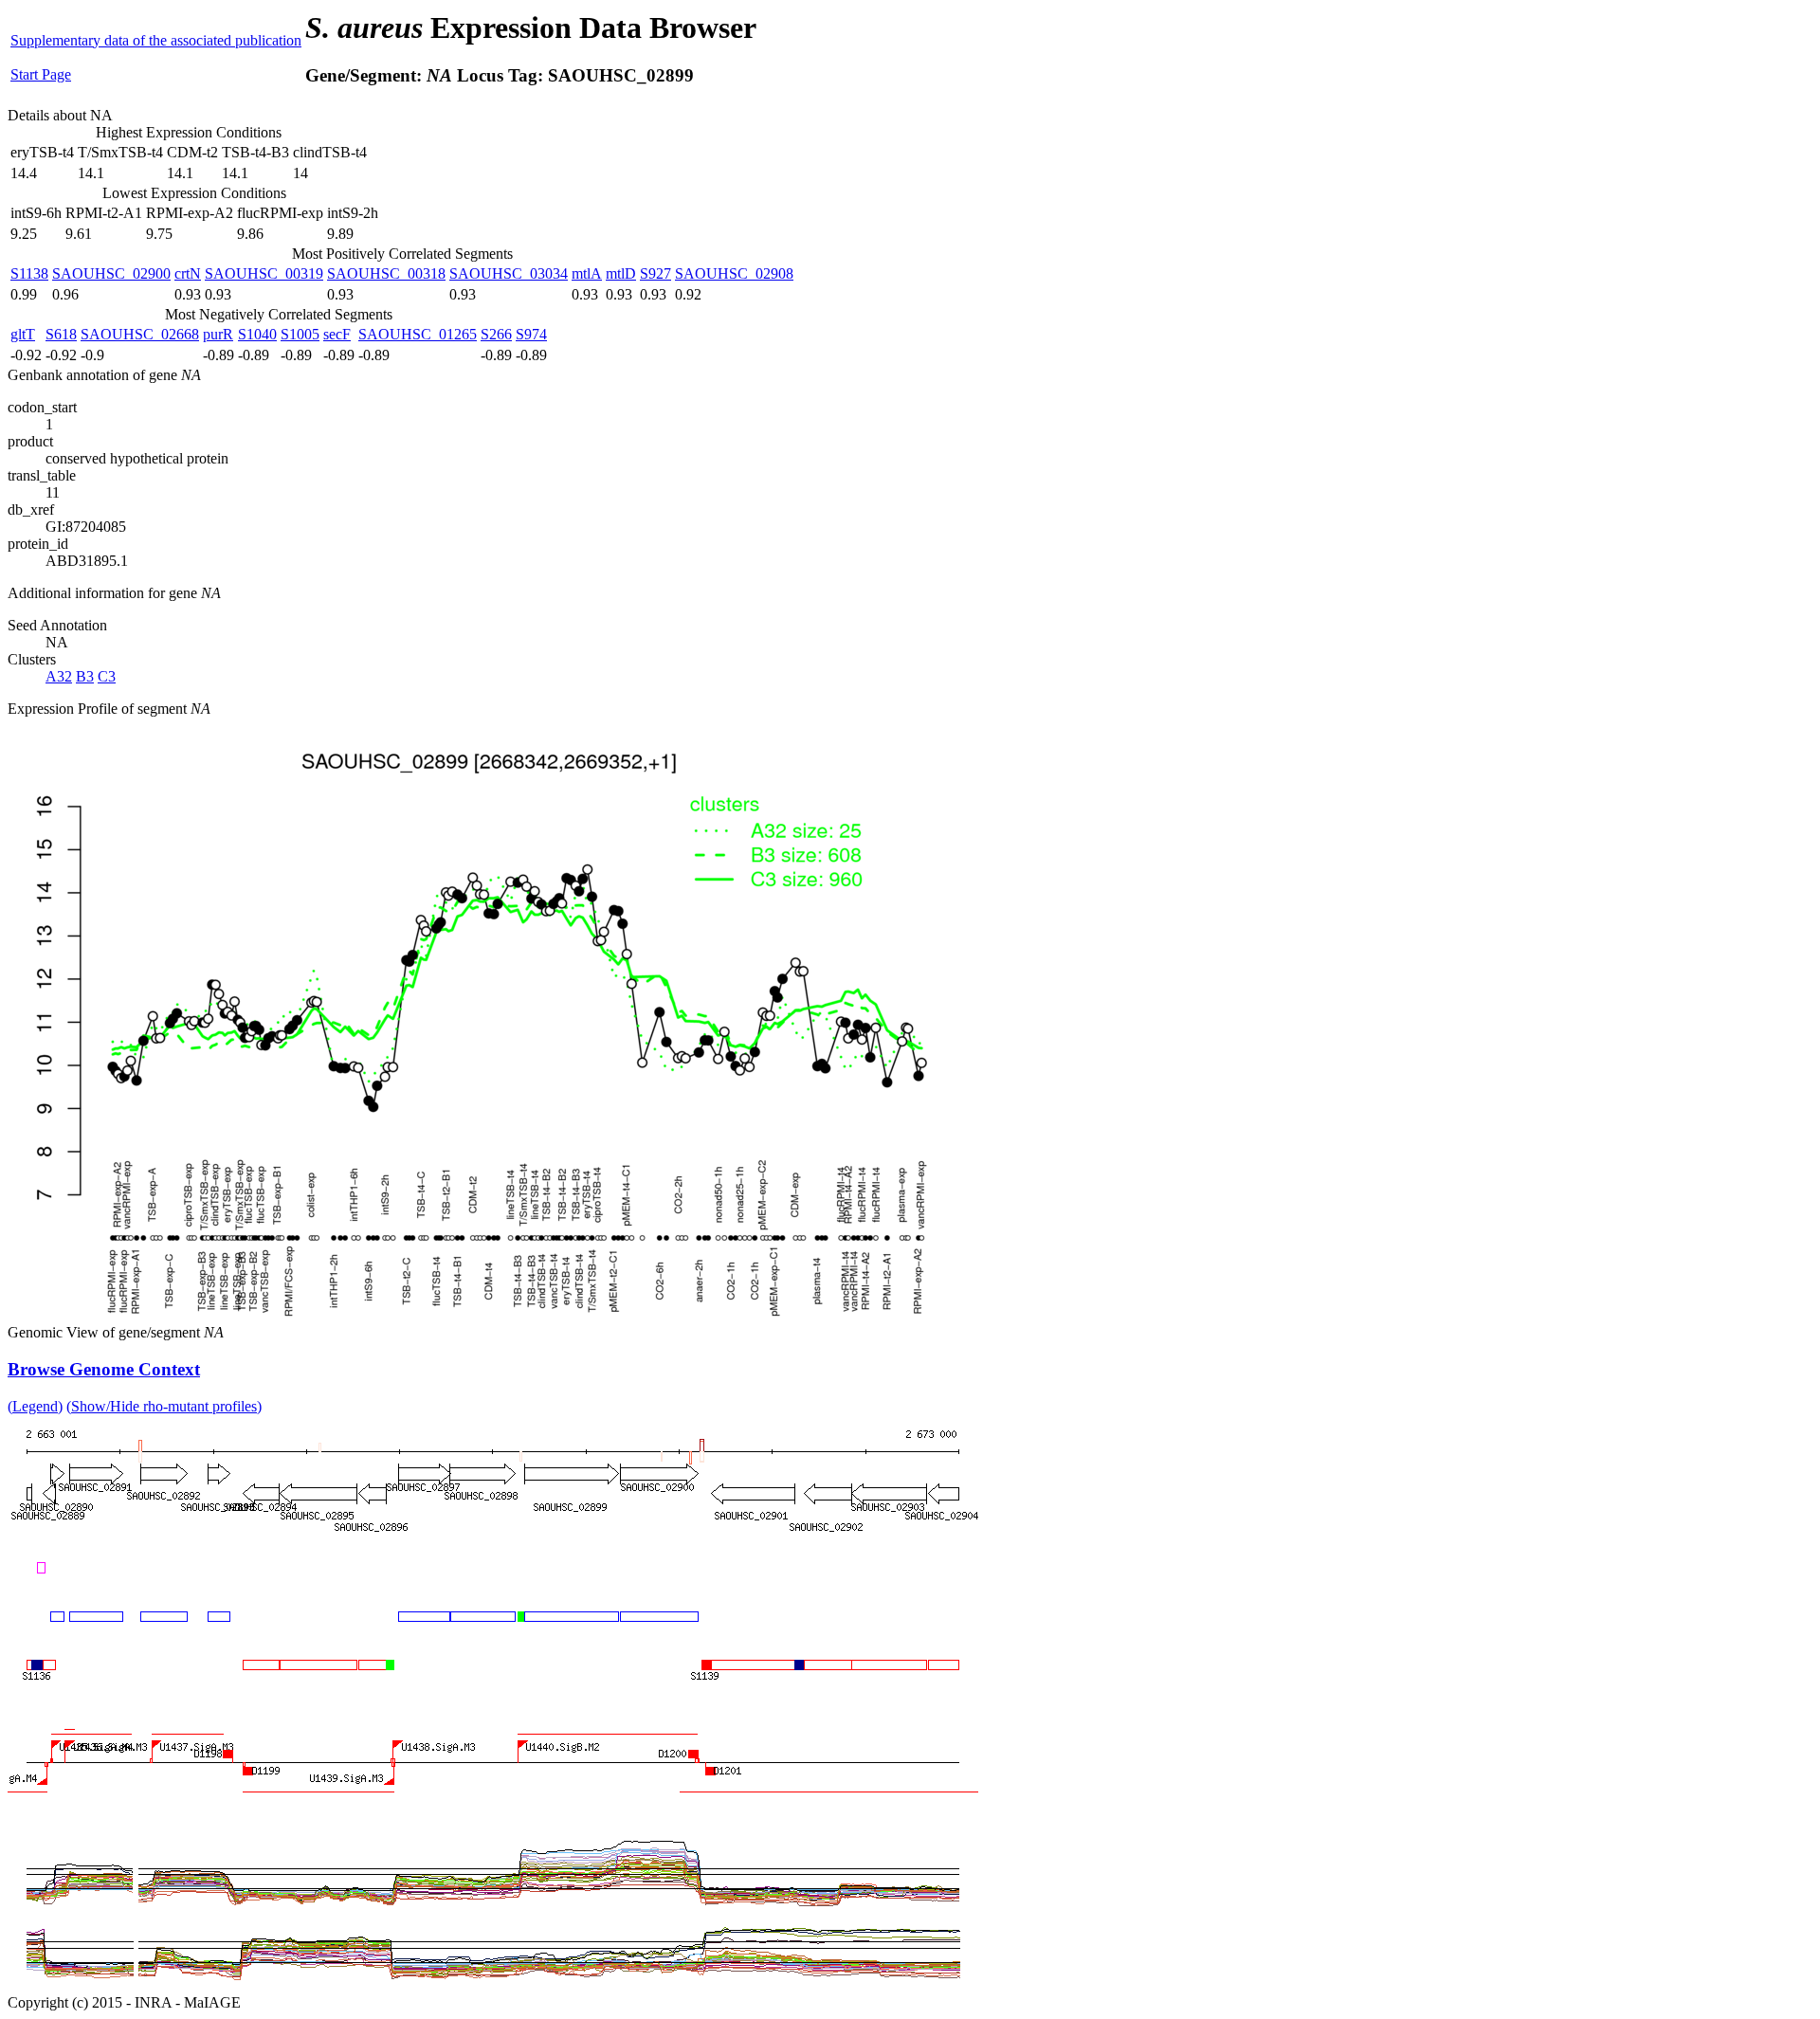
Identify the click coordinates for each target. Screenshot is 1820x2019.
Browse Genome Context (104, 1369)
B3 (85, 676)
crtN (188, 273)
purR (218, 334)
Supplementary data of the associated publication (156, 40)
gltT (23, 334)
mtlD (621, 273)
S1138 (29, 273)
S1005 (300, 334)
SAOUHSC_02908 (734, 273)
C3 (107, 676)
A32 (59, 676)
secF (337, 334)
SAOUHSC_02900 (111, 273)
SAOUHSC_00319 (264, 273)
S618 (61, 334)
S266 (496, 334)
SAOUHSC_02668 (140, 334)
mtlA (587, 273)
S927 (655, 273)
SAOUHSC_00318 (386, 273)
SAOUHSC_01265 (418, 334)
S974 (531, 334)
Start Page (41, 74)
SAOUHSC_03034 (509, 273)
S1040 (257, 334)
